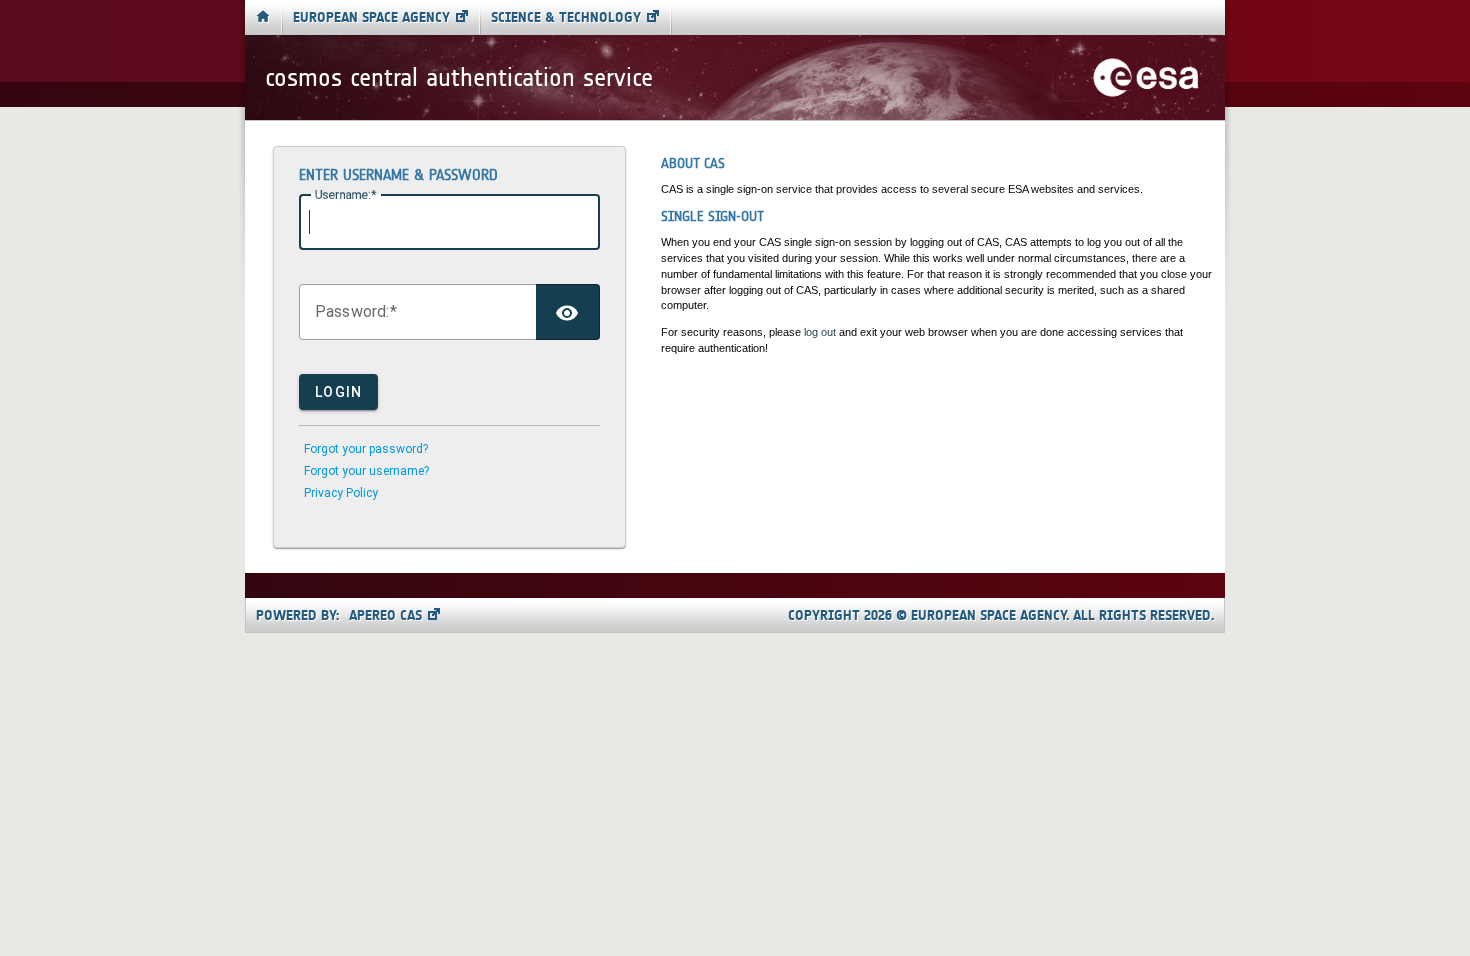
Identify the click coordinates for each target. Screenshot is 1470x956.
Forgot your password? (366, 449)
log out (820, 332)
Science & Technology (566, 17)
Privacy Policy (341, 493)
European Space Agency (371, 17)
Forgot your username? (366, 471)
